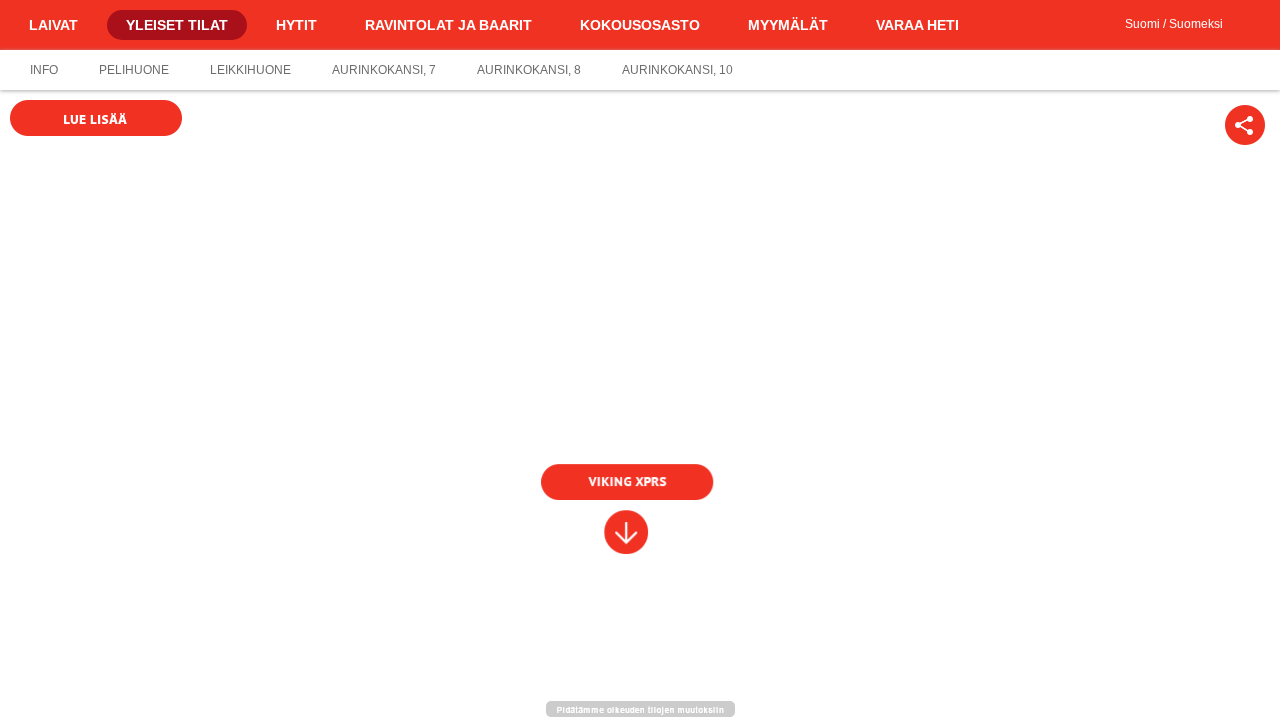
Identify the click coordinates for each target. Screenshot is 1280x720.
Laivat (53, 25)
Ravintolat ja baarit (448, 25)
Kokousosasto (640, 25)
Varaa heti (917, 25)
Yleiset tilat (177, 25)
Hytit (296, 25)
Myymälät (788, 25)
